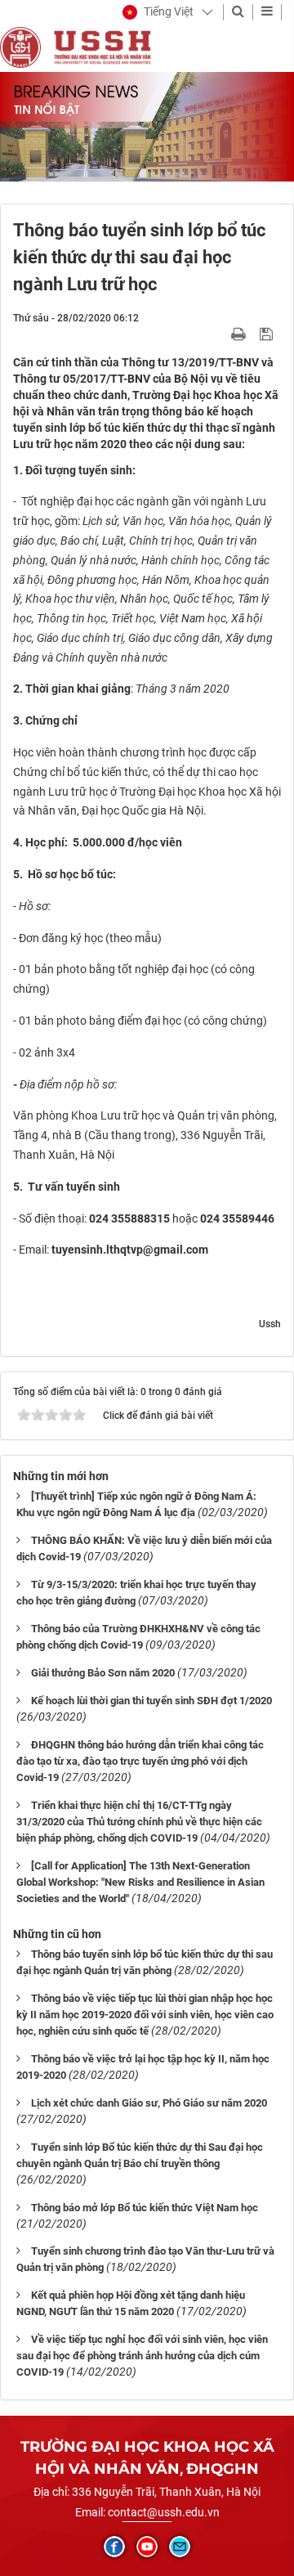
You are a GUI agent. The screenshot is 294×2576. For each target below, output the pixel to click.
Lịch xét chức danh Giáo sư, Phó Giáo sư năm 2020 (149, 2103)
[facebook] (114, 2547)
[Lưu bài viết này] (268, 334)
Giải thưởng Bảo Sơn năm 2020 (103, 1673)
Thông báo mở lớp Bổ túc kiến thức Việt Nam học (145, 2208)
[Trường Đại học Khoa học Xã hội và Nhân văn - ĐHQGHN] (20, 47)
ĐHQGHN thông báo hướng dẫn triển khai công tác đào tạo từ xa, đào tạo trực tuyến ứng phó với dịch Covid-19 (140, 1761)
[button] (158, 12)
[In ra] (240, 334)
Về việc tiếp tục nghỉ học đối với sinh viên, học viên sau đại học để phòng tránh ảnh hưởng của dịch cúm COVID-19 (142, 2356)
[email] (180, 2547)
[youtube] (147, 2547)
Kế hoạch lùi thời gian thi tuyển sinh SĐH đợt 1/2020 (151, 1701)
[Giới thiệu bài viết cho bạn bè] (219, 334)
